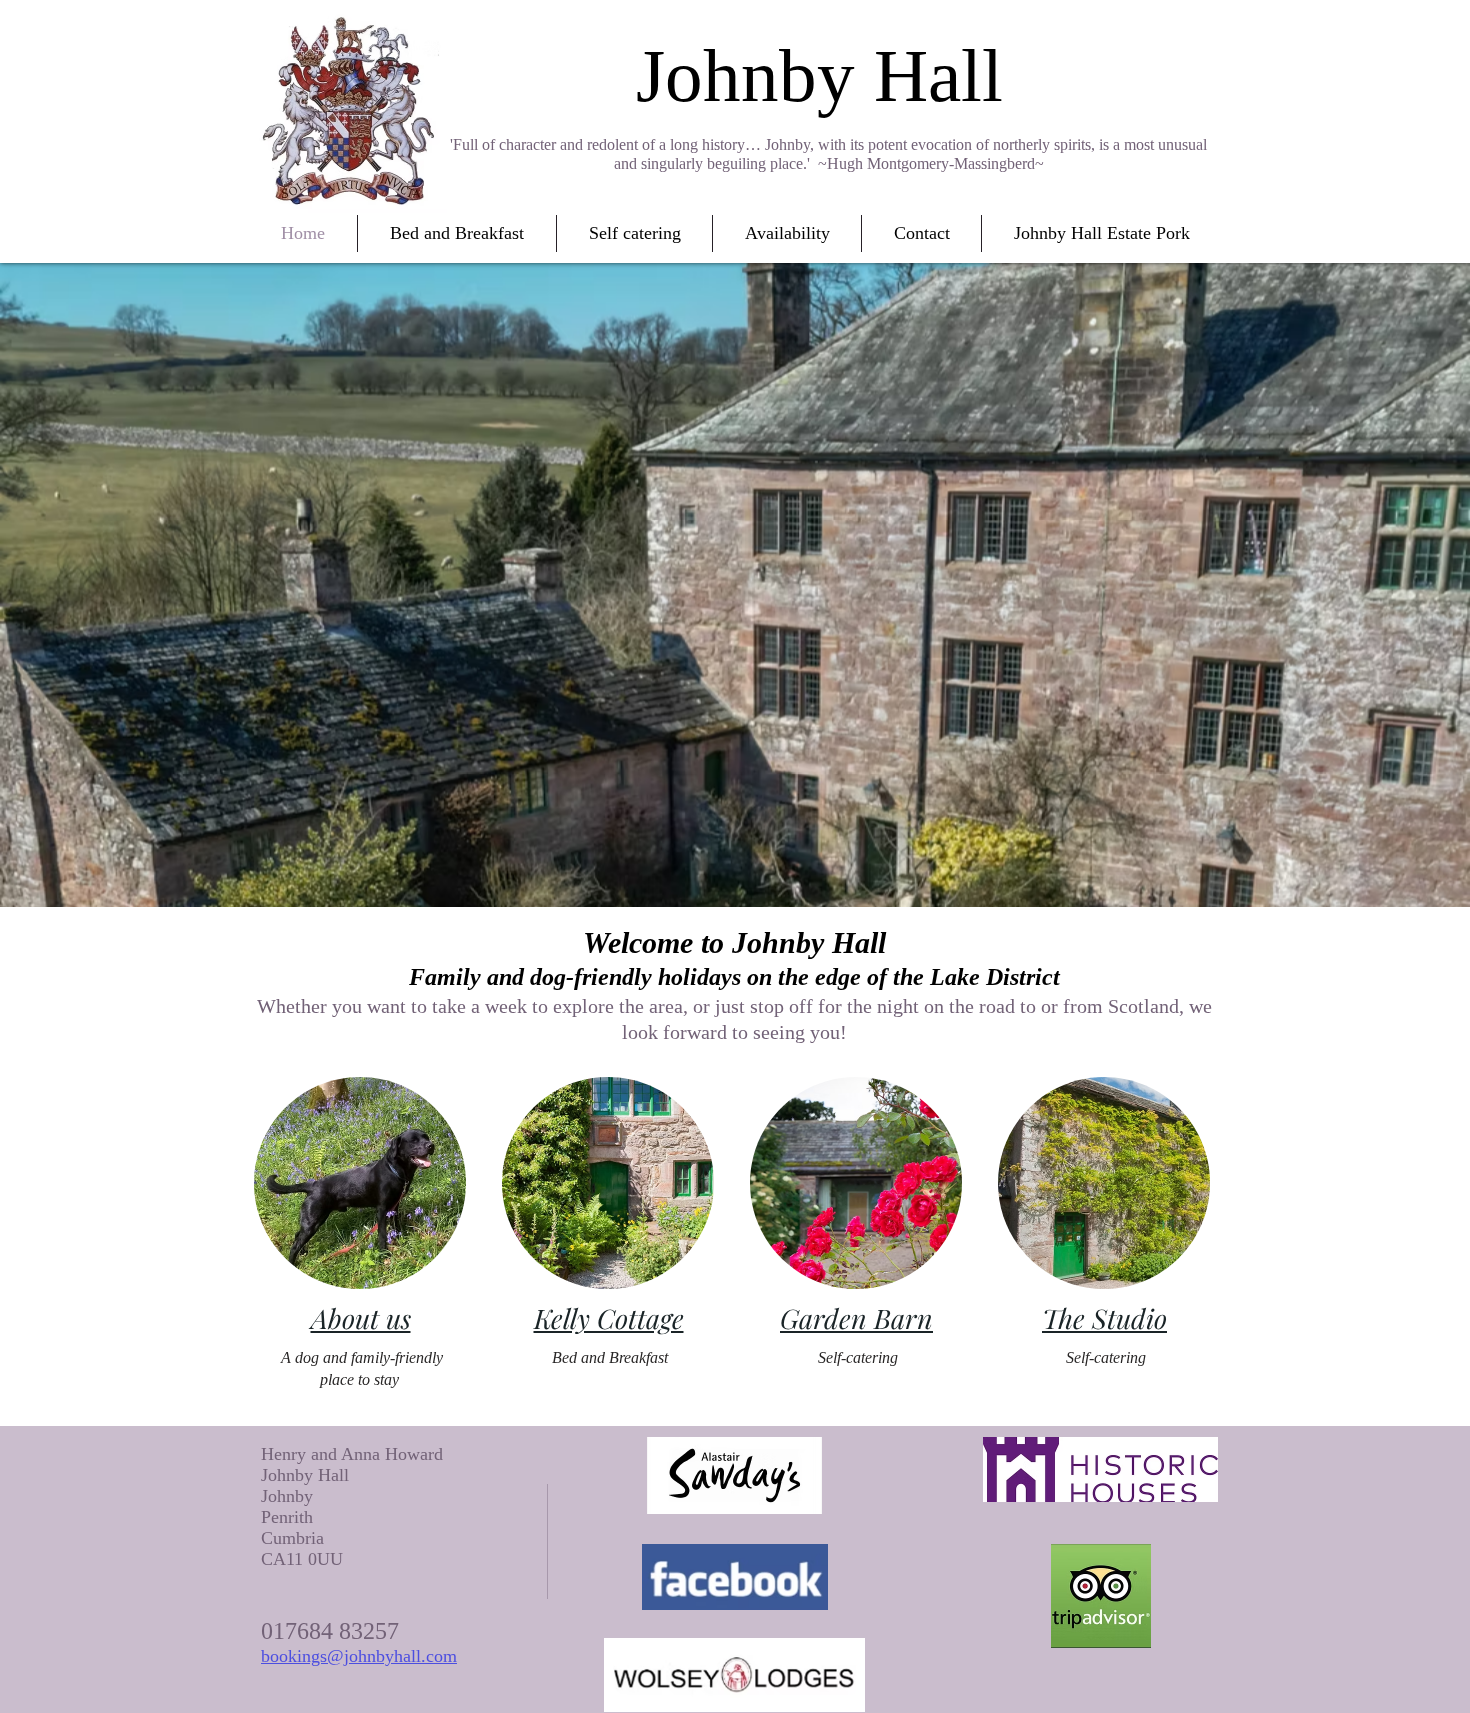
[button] (457, 233)
